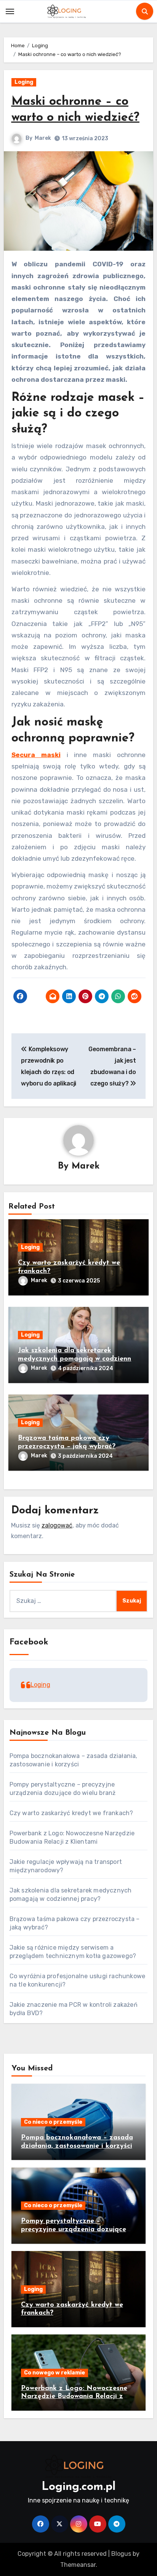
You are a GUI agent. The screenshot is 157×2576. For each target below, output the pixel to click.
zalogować (57, 1525)
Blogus (121, 2554)
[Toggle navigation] (10, 11)
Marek (43, 138)
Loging (24, 82)
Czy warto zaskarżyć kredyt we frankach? (71, 1813)
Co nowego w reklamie (54, 2373)
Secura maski (36, 755)
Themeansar (78, 2565)
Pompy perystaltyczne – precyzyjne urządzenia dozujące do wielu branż (74, 2229)
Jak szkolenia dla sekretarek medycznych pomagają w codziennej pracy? (77, 1359)
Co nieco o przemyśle (53, 2122)
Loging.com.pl (78, 2487)
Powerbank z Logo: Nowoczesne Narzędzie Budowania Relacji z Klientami (74, 2397)
